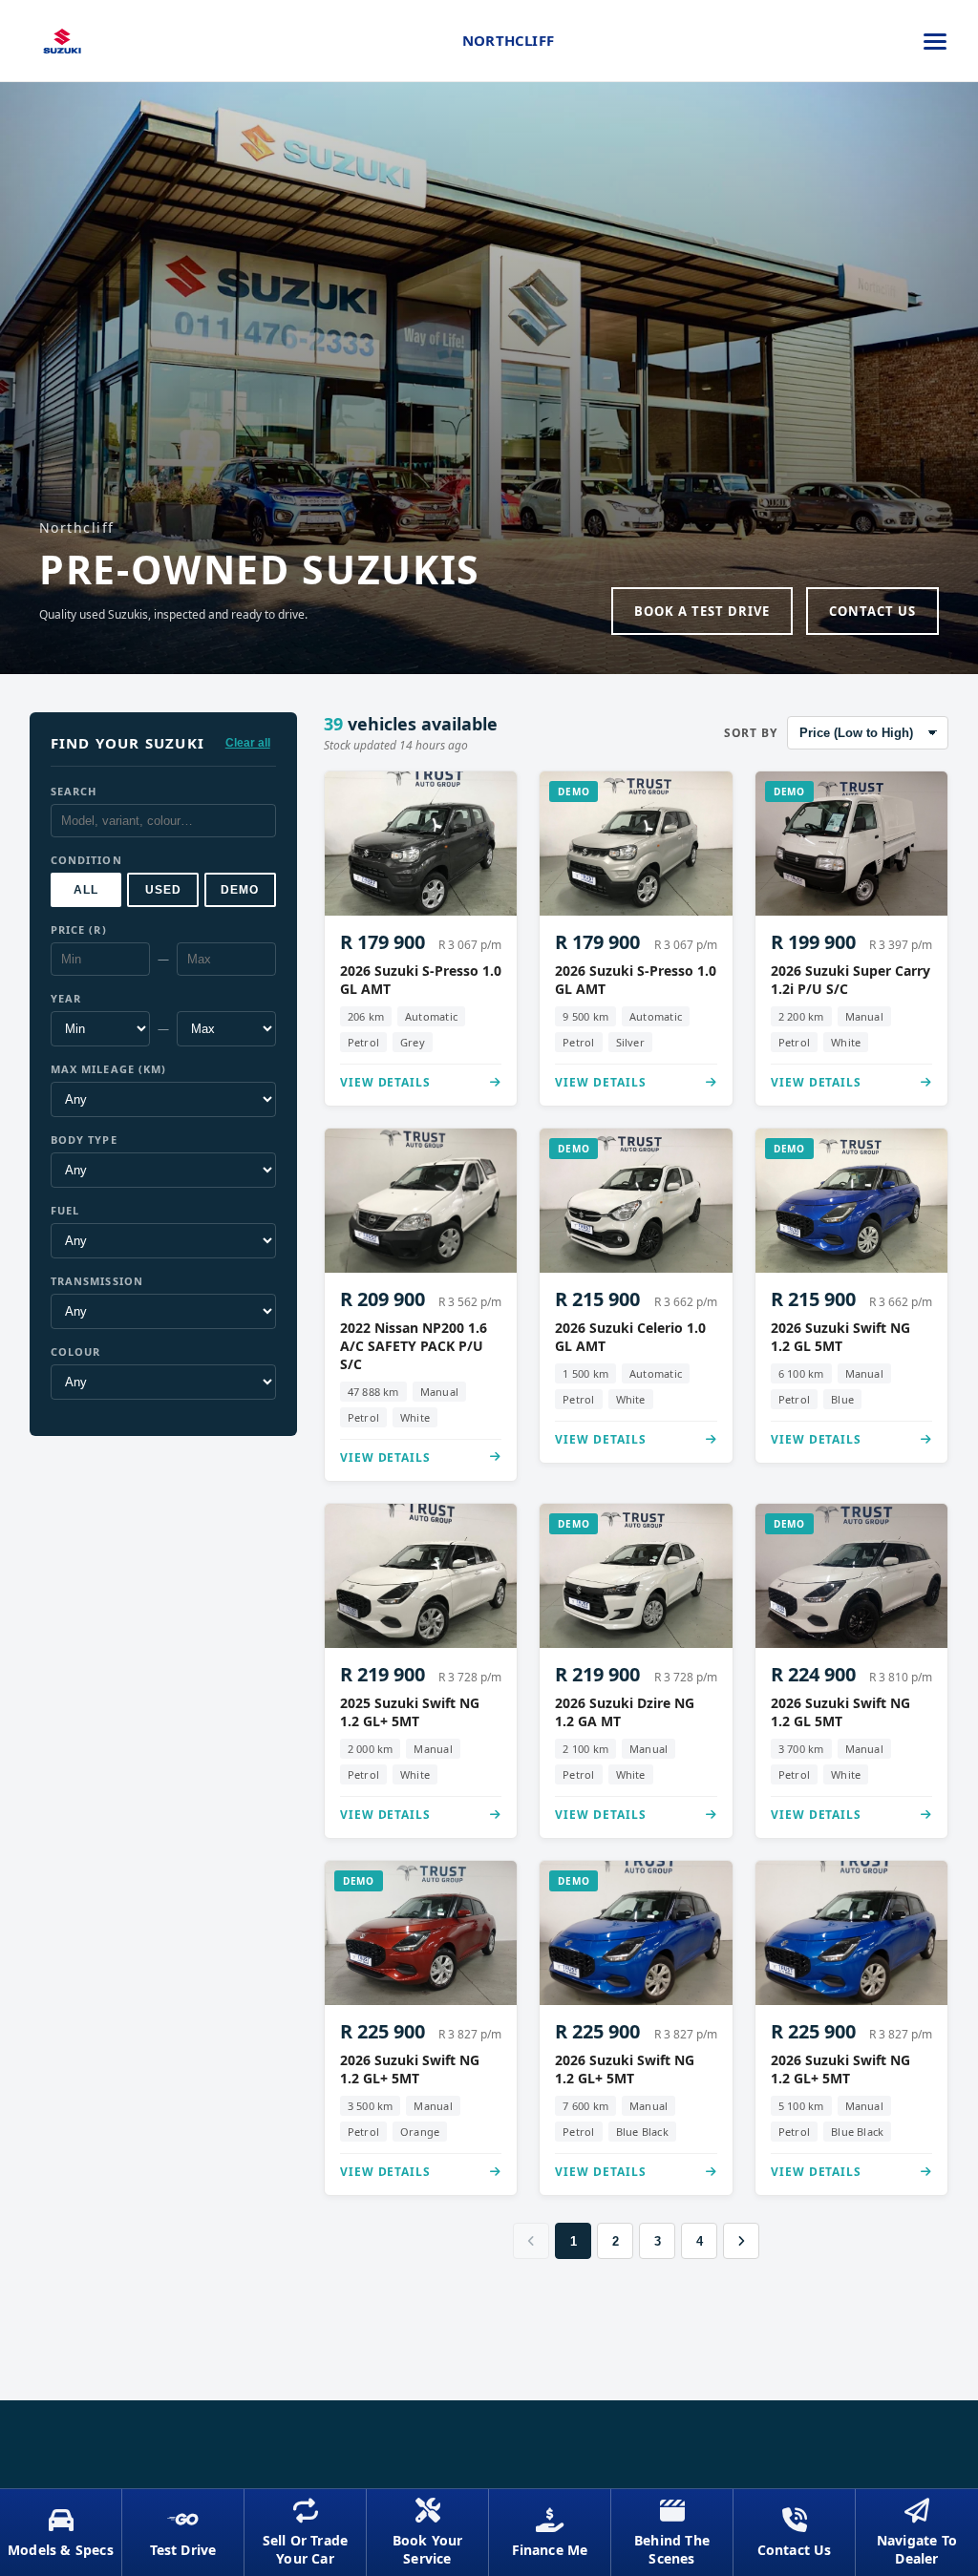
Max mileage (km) (109, 1069)
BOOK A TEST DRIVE (702, 611)
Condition (86, 860)
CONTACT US (872, 611)
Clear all (248, 743)
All (86, 890)
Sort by (751, 733)
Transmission (97, 1281)
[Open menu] (935, 41)
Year (66, 998)
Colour (76, 1351)
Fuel (65, 1210)
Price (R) (79, 929)
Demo (240, 890)
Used (163, 890)
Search (74, 791)
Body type (84, 1140)
